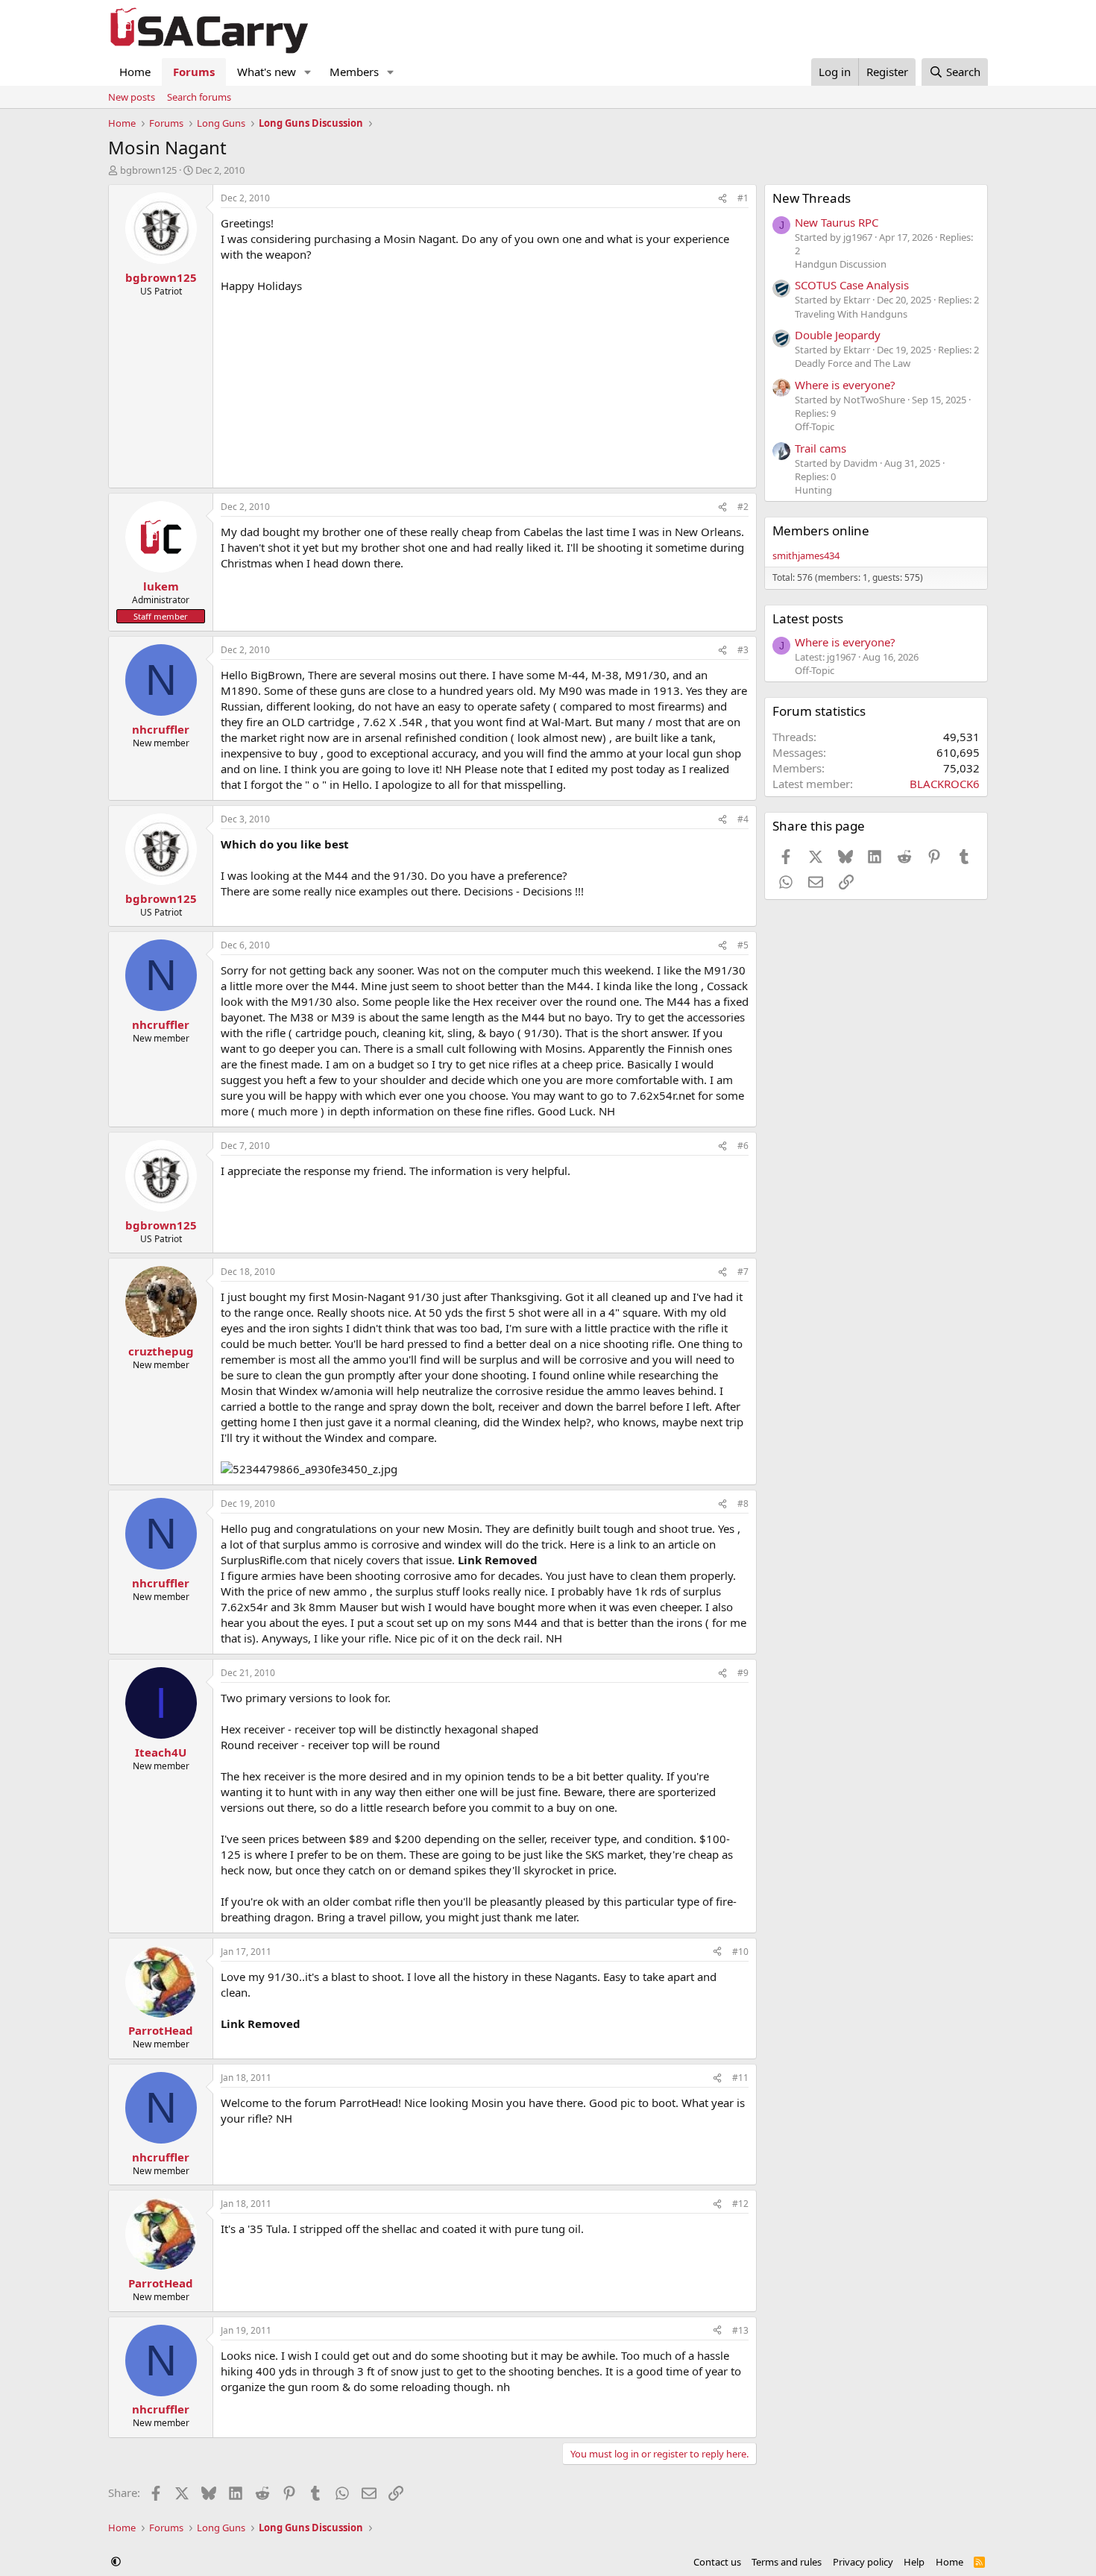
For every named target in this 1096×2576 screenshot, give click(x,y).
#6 (743, 1146)
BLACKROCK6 (945, 784)
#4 (743, 819)
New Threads (812, 198)
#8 (743, 1503)
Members (354, 72)
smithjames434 (806, 555)
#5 (743, 945)
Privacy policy (863, 2562)
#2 (743, 507)
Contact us (717, 2562)
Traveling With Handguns (851, 314)
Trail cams (821, 448)
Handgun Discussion (841, 264)
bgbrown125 (148, 170)
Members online (821, 530)
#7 (743, 1272)
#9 (743, 1673)
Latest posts (808, 618)
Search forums (199, 97)
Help (914, 2562)
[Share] (722, 199)
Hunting (813, 490)
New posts (132, 97)
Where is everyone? (845, 385)
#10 (740, 1952)
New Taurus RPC (837, 222)
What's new (267, 72)
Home (135, 72)
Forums (194, 72)
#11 (740, 2078)
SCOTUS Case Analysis (852, 285)
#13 (740, 2330)
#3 (743, 650)
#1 (743, 198)
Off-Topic (815, 426)
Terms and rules (787, 2562)
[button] (308, 72)
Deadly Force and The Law (853, 363)
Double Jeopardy (838, 335)
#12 (740, 2204)
